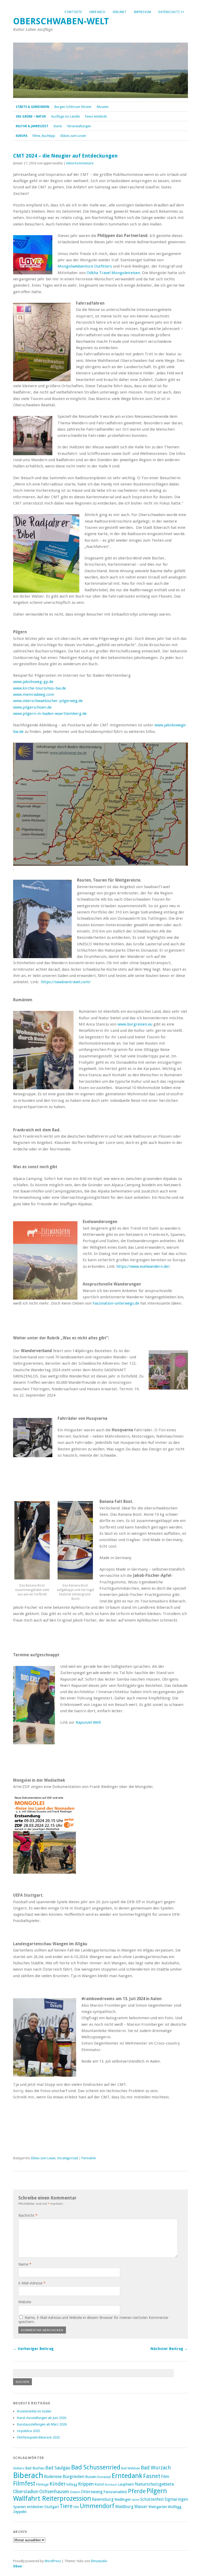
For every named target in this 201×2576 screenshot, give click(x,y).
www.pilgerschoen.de (32, 707)
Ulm (76, 2507)
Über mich (97, 12)
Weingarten (158, 2507)
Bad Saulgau (58, 2468)
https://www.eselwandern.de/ (143, 1266)
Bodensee (53, 2477)
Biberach (28, 2475)
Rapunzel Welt (88, 1722)
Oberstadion (26, 2492)
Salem (136, 2500)
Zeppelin (20, 2512)
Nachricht (28, 2215)
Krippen (86, 2484)
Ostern (75, 2492)
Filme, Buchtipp (44, 136)
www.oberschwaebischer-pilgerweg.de (48, 701)
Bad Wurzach (156, 2468)
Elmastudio (99, 2561)
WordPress (53, 2561)
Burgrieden (73, 2476)
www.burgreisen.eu (135, 1024)
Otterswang (92, 2492)
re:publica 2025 (29, 2431)
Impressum (142, 12)
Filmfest (24, 2484)
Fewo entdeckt (96, 116)
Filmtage (42, 2484)
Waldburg (124, 2507)
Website (25, 2302)
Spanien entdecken (28, 2507)
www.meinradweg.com (34, 694)
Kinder (58, 2484)
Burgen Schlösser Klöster (73, 107)
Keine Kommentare (80, 163)
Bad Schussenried (96, 2467)
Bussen (91, 2477)
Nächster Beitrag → (169, 2349)
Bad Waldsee (131, 2468)
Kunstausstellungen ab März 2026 (42, 2424)
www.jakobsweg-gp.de (33, 682)
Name (25, 2264)
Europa (21, 136)
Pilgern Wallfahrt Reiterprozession (90, 2495)
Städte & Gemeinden (32, 107)
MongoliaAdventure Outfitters (85, 266)
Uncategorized (68, 2158)
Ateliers (19, 2468)
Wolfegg (175, 2507)
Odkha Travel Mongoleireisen (113, 273)
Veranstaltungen (79, 126)
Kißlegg (72, 2484)
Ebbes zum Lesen (73, 136)
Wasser (141, 2507)
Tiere (66, 2506)
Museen (103, 107)
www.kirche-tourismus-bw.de (40, 688)
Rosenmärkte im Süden (34, 2411)
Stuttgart (52, 2507)
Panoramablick (115, 2492)
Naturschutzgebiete (154, 2484)
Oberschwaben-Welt (61, 21)
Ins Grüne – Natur (31, 117)
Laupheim (126, 2484)
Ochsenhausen (54, 2492)
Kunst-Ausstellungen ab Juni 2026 (42, 2418)
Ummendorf (97, 2506)
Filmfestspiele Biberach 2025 (38, 2437)
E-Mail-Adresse (32, 2283)
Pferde (137, 2491)
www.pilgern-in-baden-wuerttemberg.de (50, 714)
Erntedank (127, 2476)
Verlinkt (119, 12)
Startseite (73, 12)
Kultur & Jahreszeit (32, 126)
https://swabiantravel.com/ (66, 982)
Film (165, 2476)
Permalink (89, 2158)
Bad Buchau (35, 2468)
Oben (18, 2566)
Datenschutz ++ (171, 12)
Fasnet (152, 2476)
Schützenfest (152, 2499)
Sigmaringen (176, 2499)
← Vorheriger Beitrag (33, 2349)
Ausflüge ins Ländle (65, 116)
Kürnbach (111, 2485)
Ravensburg (103, 2499)
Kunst (58, 126)
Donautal (104, 2477)
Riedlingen (123, 2499)
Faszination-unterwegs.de (116, 1303)
